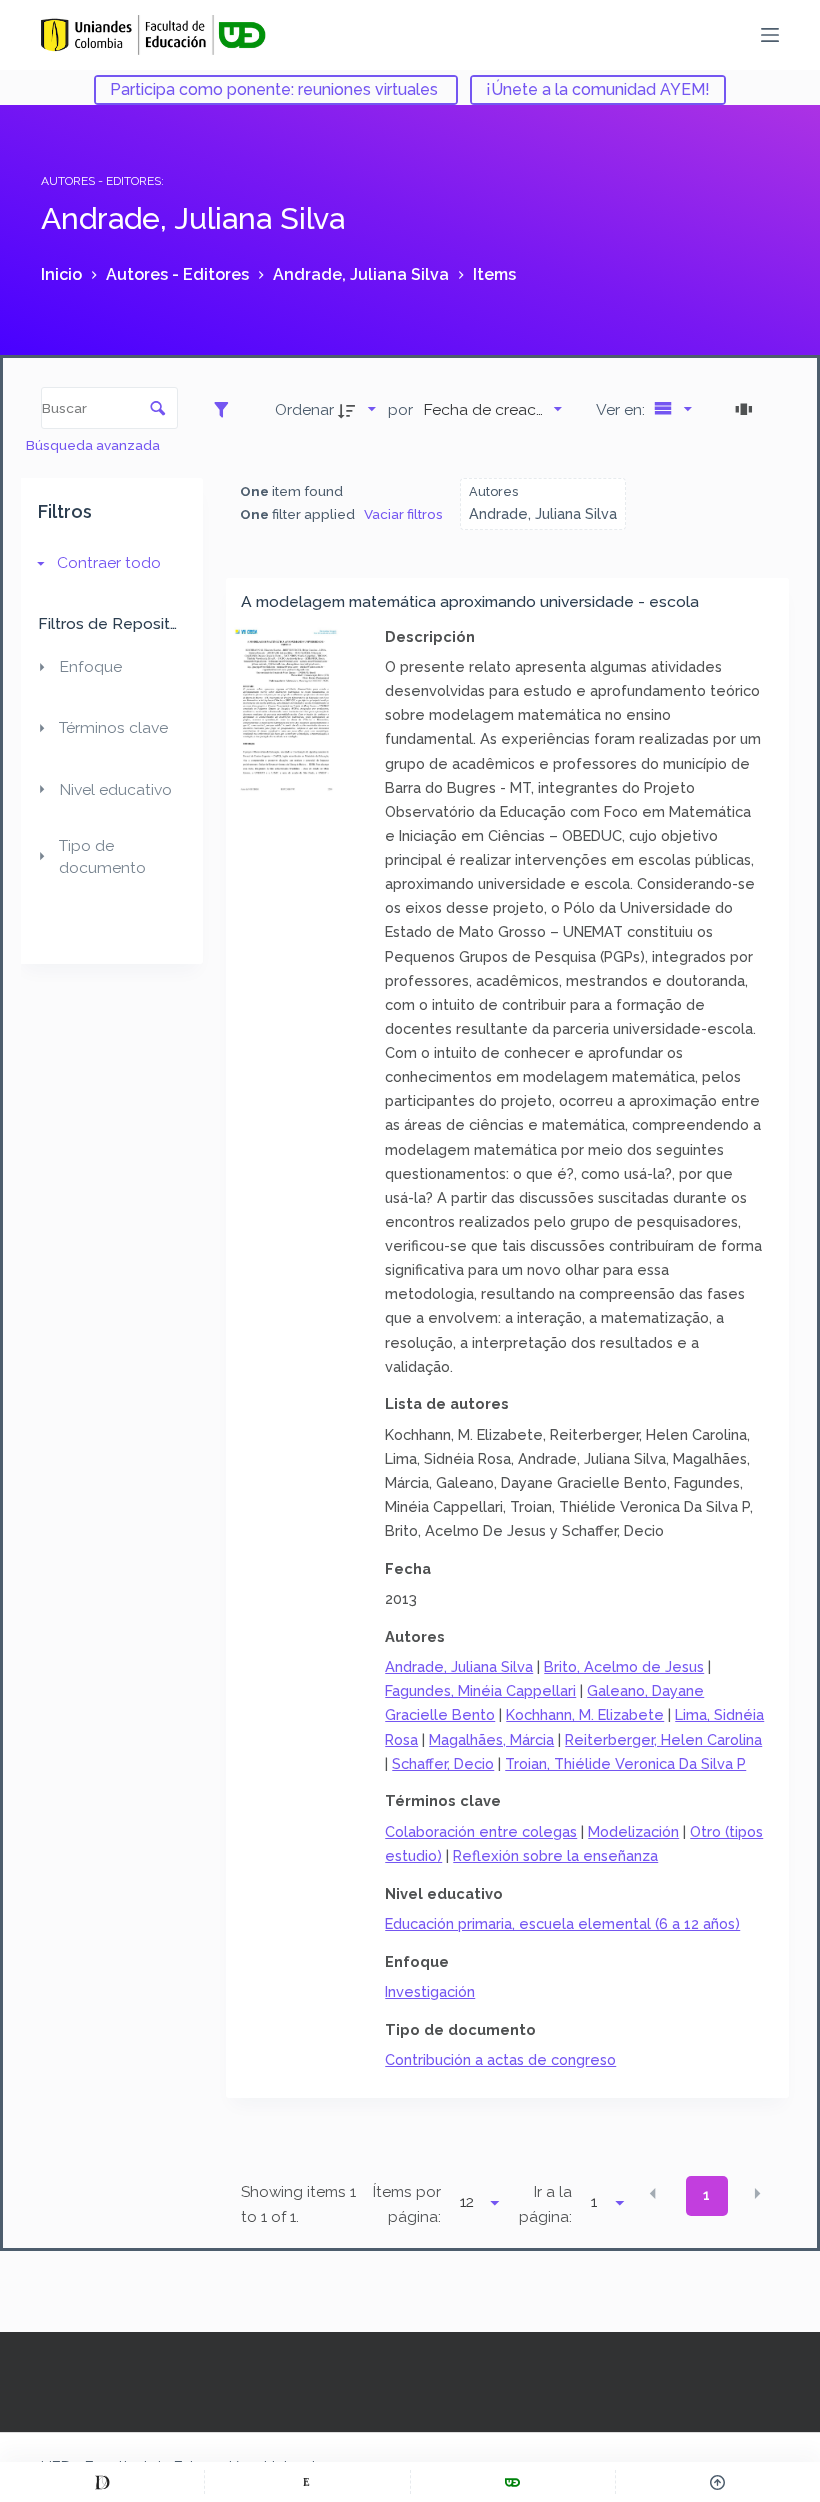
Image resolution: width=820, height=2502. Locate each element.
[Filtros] (226, 409)
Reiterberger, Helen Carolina (663, 1739)
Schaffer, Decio (443, 1763)
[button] (653, 2194)
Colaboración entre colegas (481, 1831)
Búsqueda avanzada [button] (94, 445)
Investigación (430, 1991)
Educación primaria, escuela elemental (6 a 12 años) (562, 1923)
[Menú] (770, 35)
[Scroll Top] (718, 2482)
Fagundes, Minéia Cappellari (480, 1690)
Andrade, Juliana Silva (459, 1666)
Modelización (633, 1831)
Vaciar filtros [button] (403, 514)
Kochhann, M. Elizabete (585, 1714)
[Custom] (102, 2482)
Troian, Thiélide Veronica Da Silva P (625, 1763)
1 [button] (706, 2195)
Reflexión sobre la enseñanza (555, 1855)
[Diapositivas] (747, 409)
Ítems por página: (407, 2204)
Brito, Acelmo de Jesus (624, 1666)
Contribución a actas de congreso (500, 2059)
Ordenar (304, 409)
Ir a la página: (545, 2204)
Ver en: (622, 409)
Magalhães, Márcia (491, 1739)
